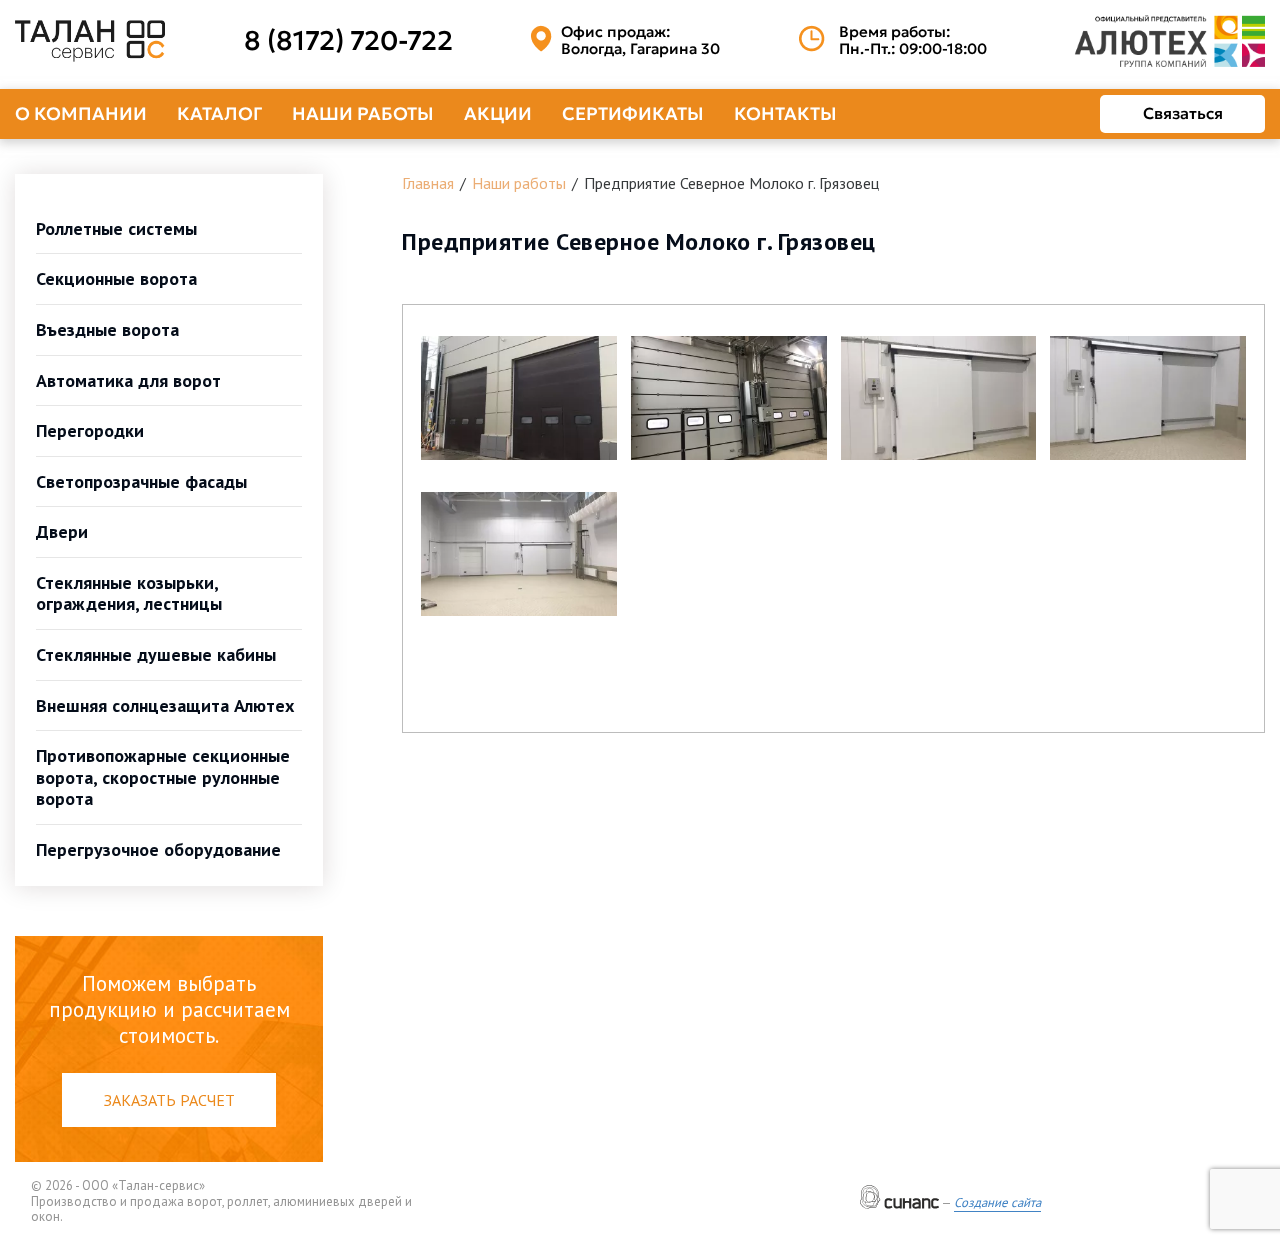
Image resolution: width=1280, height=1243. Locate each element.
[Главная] (90, 41)
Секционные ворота (116, 278)
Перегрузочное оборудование (158, 849)
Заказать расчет (169, 1100)
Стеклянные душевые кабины (156, 654)
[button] (519, 398)
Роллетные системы (116, 228)
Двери (62, 531)
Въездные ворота (107, 329)
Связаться (1183, 113)
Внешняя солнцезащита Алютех (165, 705)
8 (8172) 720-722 (348, 41)
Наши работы (363, 113)
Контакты (785, 113)
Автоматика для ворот (128, 380)
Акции (498, 113)
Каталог (219, 113)
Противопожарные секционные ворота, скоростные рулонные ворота (163, 777)
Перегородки (90, 430)
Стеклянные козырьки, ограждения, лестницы (129, 593)
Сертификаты (633, 113)
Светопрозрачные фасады (141, 481)
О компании (81, 113)
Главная (428, 183)
